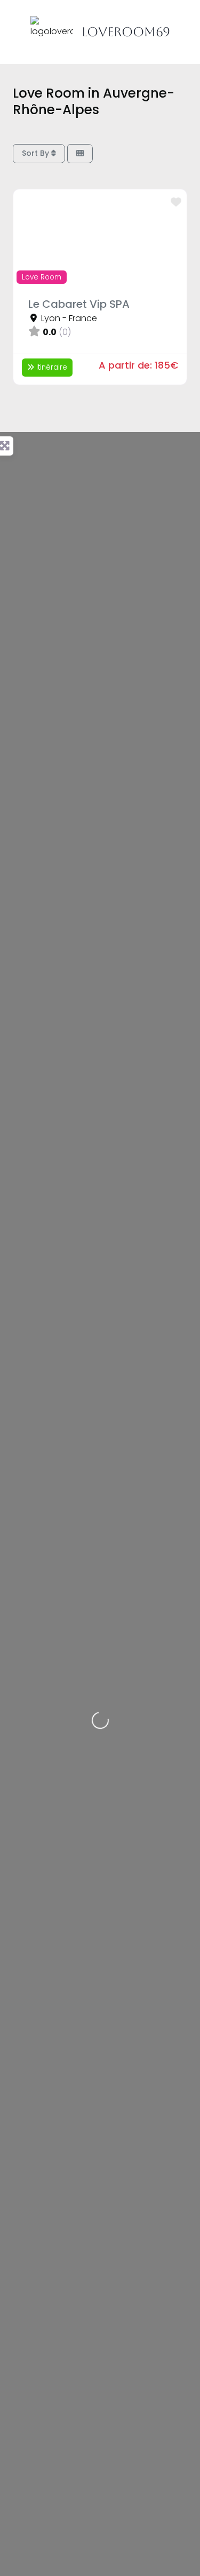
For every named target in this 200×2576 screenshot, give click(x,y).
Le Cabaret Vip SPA (79, 304)
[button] (26, 238)
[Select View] (80, 154)
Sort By (37, 153)
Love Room (42, 277)
